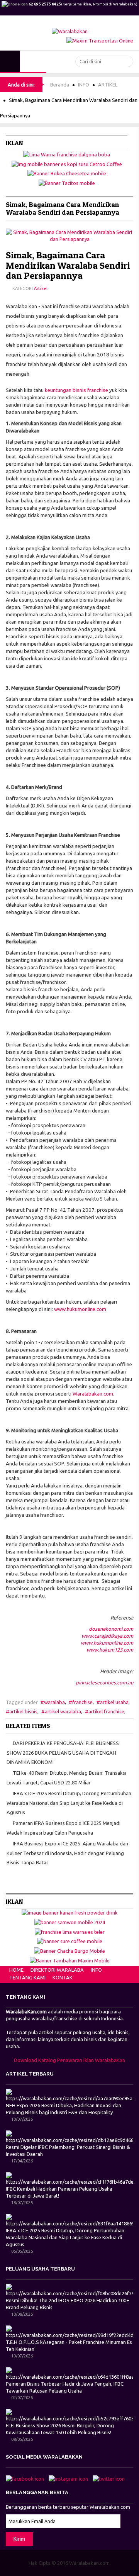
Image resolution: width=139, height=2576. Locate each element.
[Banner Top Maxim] (100, 40)
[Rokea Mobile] (67, 173)
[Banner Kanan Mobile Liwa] (70, 1931)
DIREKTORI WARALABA (57, 1970)
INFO (84, 85)
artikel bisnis (23, 1711)
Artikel (41, 288)
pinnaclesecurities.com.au (104, 1682)
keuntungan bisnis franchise (76, 390)
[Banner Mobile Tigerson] (70, 1921)
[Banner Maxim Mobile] (70, 1960)
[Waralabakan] (70, 31)
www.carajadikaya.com (107, 1636)
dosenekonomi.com (111, 1629)
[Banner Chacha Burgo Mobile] (69, 1950)
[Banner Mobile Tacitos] (67, 182)
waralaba (54, 1702)
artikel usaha (114, 1702)
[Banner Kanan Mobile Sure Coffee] (70, 1941)
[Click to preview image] (69, 235)
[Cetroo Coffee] (67, 163)
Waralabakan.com (93, 1394)
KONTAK (63, 1977)
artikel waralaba (63, 1711)
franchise (82, 1702)
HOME (16, 1970)
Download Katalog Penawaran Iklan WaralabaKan (69, 2060)
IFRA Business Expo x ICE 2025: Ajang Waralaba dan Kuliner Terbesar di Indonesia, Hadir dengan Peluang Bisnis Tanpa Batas (67, 1853)
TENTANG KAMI (27, 1977)
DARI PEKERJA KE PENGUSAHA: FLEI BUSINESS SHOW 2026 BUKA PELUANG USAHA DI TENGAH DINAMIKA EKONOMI (63, 1753)
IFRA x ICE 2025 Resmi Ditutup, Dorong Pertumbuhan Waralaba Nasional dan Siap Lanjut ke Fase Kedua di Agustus (69, 1803)
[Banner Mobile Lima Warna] (67, 154)
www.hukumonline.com (80, 1309)
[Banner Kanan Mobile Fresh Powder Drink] (70, 1912)
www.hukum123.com (110, 1650)
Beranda (60, 85)
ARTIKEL (108, 85)
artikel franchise (106, 1711)
